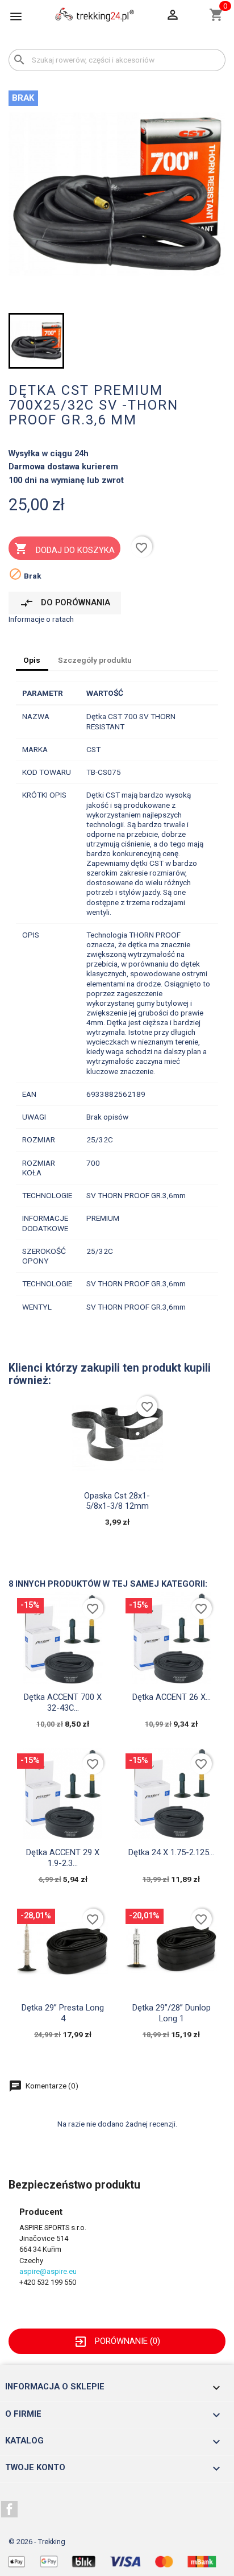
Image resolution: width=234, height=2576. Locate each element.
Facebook (10, 2509)
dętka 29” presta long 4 (63, 2013)
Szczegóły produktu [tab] (95, 660)
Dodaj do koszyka (64, 548)
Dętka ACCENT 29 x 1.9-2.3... (63, 1857)
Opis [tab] (32, 660)
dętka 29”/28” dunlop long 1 (172, 2013)
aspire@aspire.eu (48, 2271)
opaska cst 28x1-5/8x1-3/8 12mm (117, 1501)
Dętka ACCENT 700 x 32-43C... (63, 1702)
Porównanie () (117, 2341)
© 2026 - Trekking (37, 2542)
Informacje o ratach (41, 619)
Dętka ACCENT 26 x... (172, 1697)
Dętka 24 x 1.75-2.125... (171, 1852)
